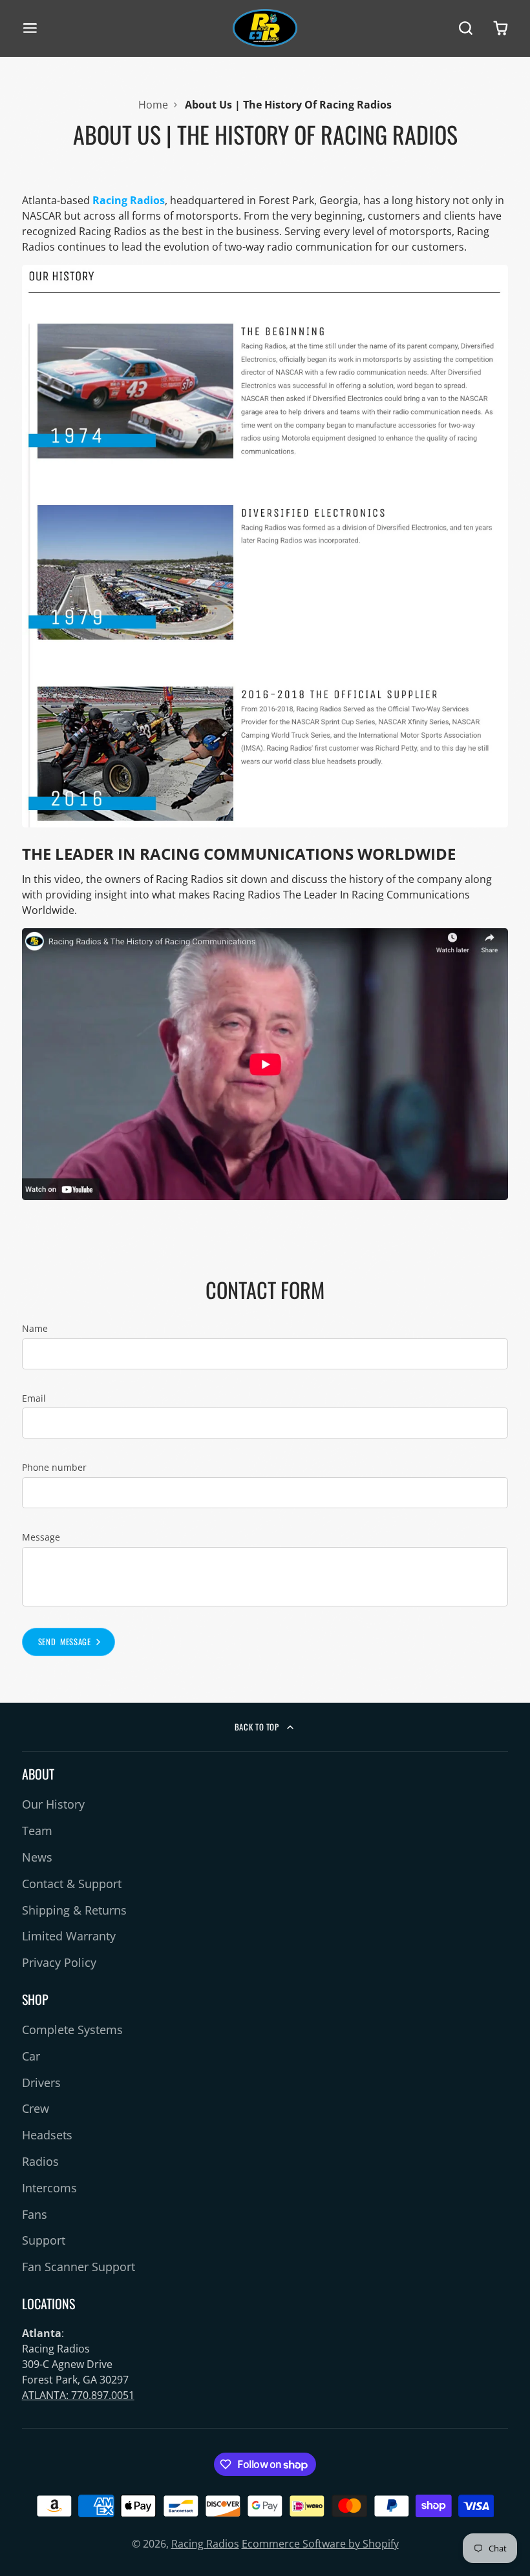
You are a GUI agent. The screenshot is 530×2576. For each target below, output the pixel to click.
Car (31, 2056)
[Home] (265, 28)
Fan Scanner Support (79, 2267)
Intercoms (49, 2188)
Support (44, 2240)
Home (153, 105)
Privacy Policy (59, 1962)
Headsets (47, 2135)
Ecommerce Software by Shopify (320, 2544)
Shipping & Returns (74, 1910)
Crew (36, 2108)
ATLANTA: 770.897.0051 (78, 2395)
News (37, 1857)
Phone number (54, 1467)
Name (35, 1328)
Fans (35, 2214)
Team (37, 1831)
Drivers (41, 2083)
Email (34, 1398)
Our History (53, 1804)
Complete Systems (72, 2030)
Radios (40, 2161)
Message (41, 1537)
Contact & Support (72, 1884)
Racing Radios (205, 2544)
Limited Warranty (69, 1936)
